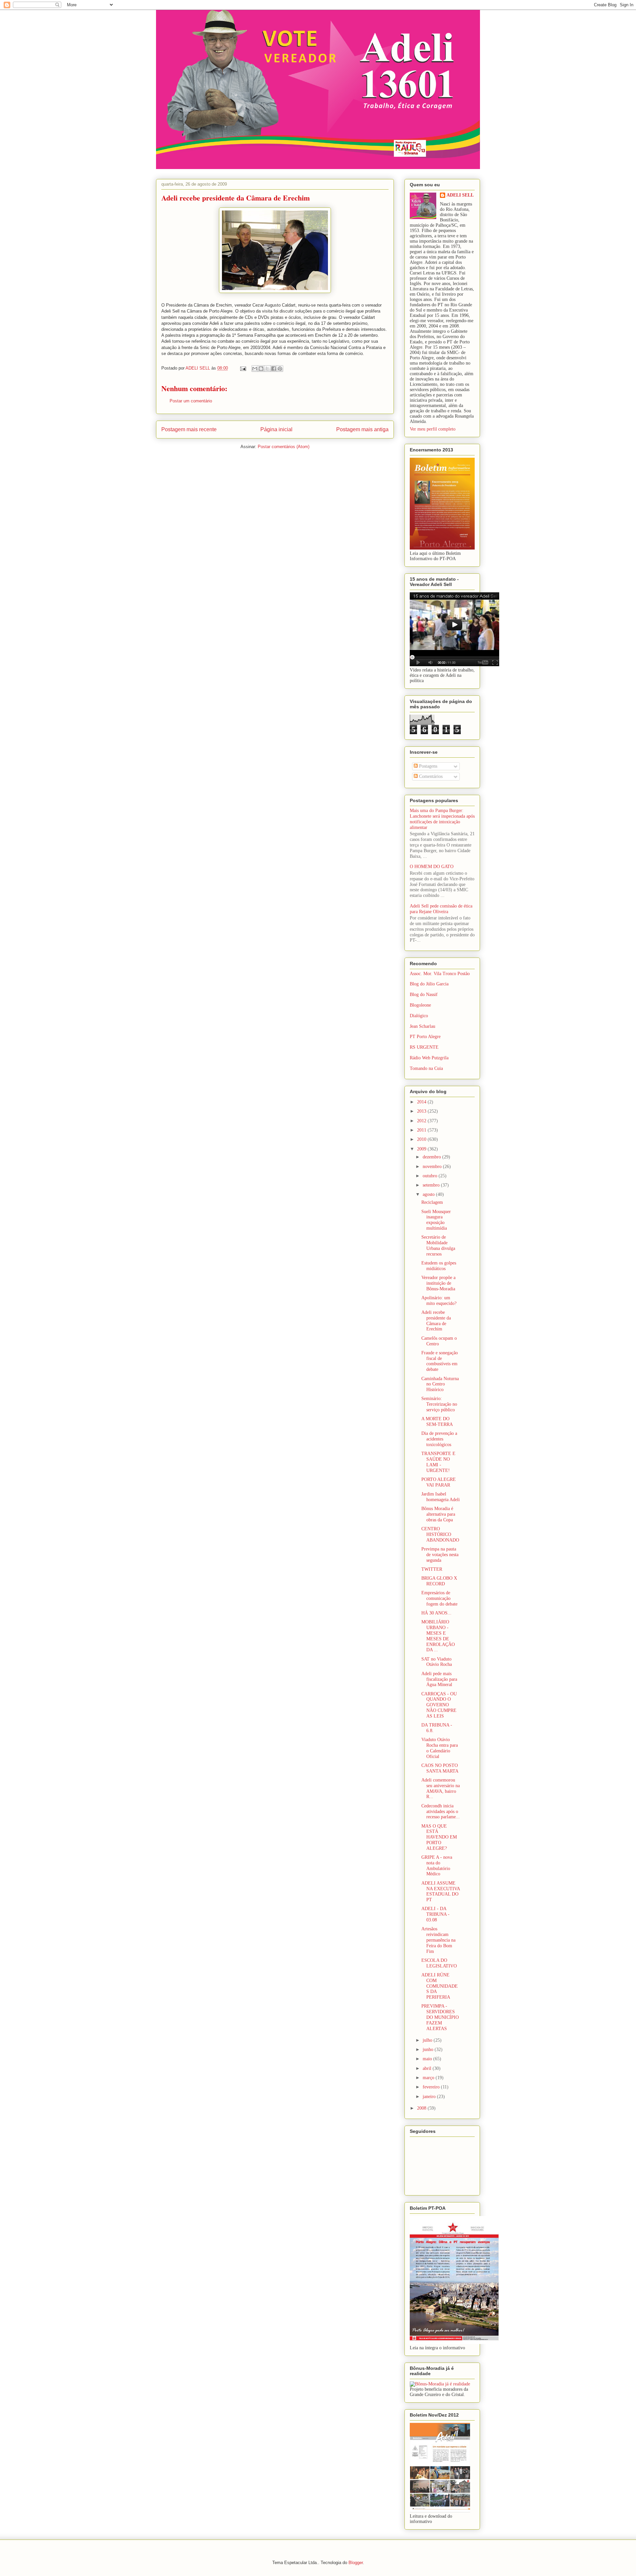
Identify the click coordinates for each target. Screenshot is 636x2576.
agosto (429, 1194)
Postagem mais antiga (362, 429)
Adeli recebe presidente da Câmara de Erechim (436, 1321)
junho (429, 2049)
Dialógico (419, 1016)
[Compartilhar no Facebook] (274, 369)
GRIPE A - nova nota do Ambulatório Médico (437, 1866)
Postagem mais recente (189, 429)
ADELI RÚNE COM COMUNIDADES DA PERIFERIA (440, 1986)
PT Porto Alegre (425, 1037)
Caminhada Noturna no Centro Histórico (440, 1384)
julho (428, 2040)
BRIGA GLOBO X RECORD (439, 1581)
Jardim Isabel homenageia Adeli (441, 1497)
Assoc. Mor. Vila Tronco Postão (440, 974)
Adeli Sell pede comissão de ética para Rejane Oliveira (441, 909)
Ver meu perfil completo (433, 429)
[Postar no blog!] (261, 369)
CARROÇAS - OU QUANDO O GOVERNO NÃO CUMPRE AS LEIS (439, 1705)
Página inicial (276, 429)
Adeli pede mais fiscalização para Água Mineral (439, 1679)
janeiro (430, 2097)
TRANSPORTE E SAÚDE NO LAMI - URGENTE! (438, 1462)
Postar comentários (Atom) (284, 447)
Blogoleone (420, 1005)
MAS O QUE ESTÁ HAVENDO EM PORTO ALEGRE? (439, 1837)
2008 (422, 2108)
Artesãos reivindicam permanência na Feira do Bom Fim (438, 1940)
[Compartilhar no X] (267, 369)
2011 (422, 1130)
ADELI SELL (460, 195)
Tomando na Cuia (426, 1068)
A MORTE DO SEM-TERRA (437, 1422)
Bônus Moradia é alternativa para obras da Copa (438, 1514)
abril (428, 2068)
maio (428, 2059)
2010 (422, 1139)
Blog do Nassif (424, 995)
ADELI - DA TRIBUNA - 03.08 (435, 1914)
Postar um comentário (191, 401)
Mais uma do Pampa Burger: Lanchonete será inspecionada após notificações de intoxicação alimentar (442, 819)
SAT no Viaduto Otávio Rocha (437, 1662)
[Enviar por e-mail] (255, 369)
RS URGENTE (424, 1047)
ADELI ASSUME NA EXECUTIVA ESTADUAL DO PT (441, 1891)
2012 (422, 1121)
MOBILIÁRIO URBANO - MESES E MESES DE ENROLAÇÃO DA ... (438, 1636)
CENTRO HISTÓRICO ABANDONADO (440, 1534)
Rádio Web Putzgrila (429, 1058)
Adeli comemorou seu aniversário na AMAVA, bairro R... (441, 1788)
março (429, 2078)
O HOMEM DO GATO (432, 867)
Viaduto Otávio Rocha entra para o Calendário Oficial (440, 1748)
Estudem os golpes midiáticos (439, 1266)
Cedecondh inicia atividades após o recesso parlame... (441, 1812)
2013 (422, 1111)
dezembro (432, 1157)
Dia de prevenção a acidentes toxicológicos (439, 1439)
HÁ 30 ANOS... (436, 1613)
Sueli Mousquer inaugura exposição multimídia (436, 1220)
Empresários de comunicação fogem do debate (439, 1598)
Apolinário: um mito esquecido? (439, 1301)
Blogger (356, 2563)
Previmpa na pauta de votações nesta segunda (440, 1555)
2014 (422, 1102)
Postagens (427, 766)
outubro (431, 1176)
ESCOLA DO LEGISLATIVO (439, 1963)
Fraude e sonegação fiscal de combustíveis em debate (440, 1361)
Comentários (430, 776)
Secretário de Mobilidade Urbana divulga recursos (438, 1245)
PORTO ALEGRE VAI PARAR (439, 1482)
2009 (422, 1149)
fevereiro (432, 2087)
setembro (432, 1185)
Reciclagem (432, 1202)
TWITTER (432, 1569)
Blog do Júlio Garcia (429, 984)
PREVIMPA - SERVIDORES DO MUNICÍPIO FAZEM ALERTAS (440, 2017)
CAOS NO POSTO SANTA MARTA (440, 1768)
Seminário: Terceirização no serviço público (439, 1404)
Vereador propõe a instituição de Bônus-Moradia (438, 1283)
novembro (433, 1167)
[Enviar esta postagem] (243, 368)
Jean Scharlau (423, 1026)
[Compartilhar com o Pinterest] (280, 369)
